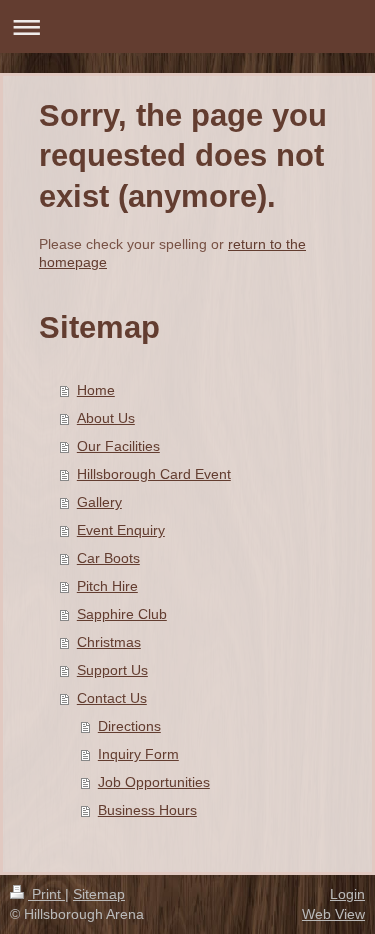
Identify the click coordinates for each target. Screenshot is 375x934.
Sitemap (99, 894)
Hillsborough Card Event (154, 474)
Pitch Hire (107, 586)
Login (347, 894)
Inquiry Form (138, 754)
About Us (106, 418)
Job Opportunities (154, 782)
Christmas (109, 642)
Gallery (99, 502)
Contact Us (112, 698)
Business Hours (147, 810)
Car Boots (108, 558)
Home (96, 390)
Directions (129, 726)
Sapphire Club (122, 614)
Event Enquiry (121, 530)
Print (46, 894)
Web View (333, 914)
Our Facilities (118, 446)
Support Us (112, 670)
